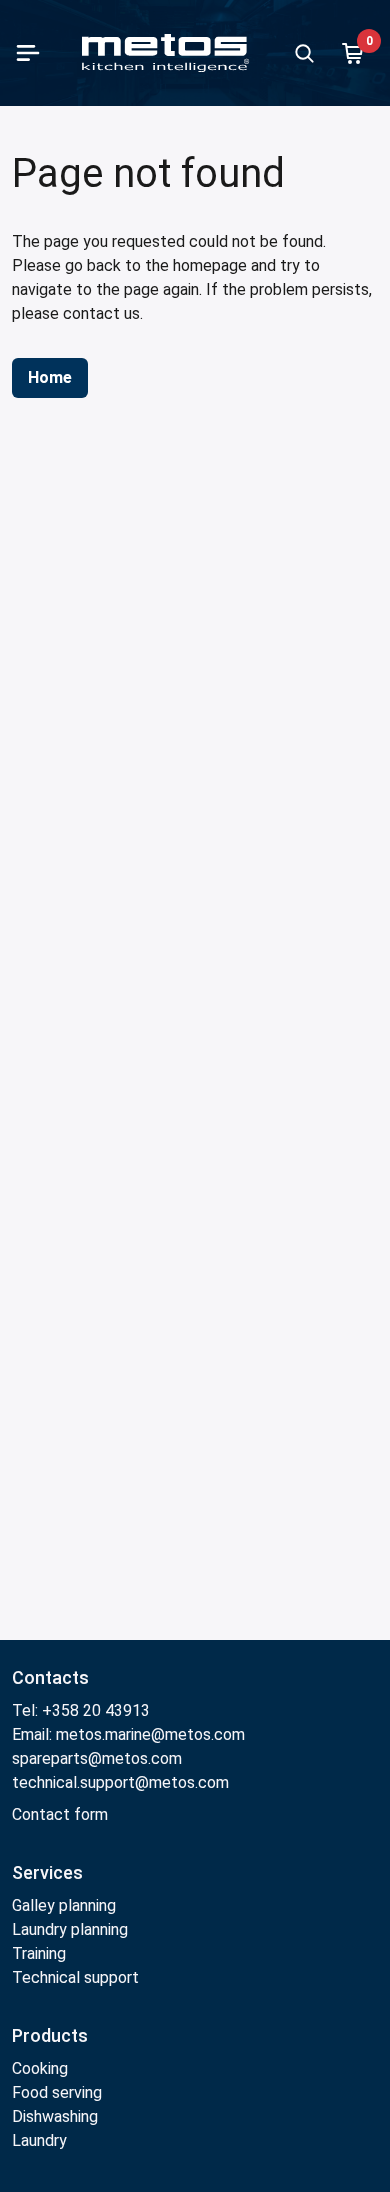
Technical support (75, 1977)
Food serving (57, 2092)
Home (50, 377)
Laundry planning (70, 1929)
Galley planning (64, 1905)
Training (39, 1953)
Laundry (39, 2140)
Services (47, 1872)
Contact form (60, 1814)
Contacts (50, 1677)
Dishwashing (55, 2116)
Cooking (40, 2068)
